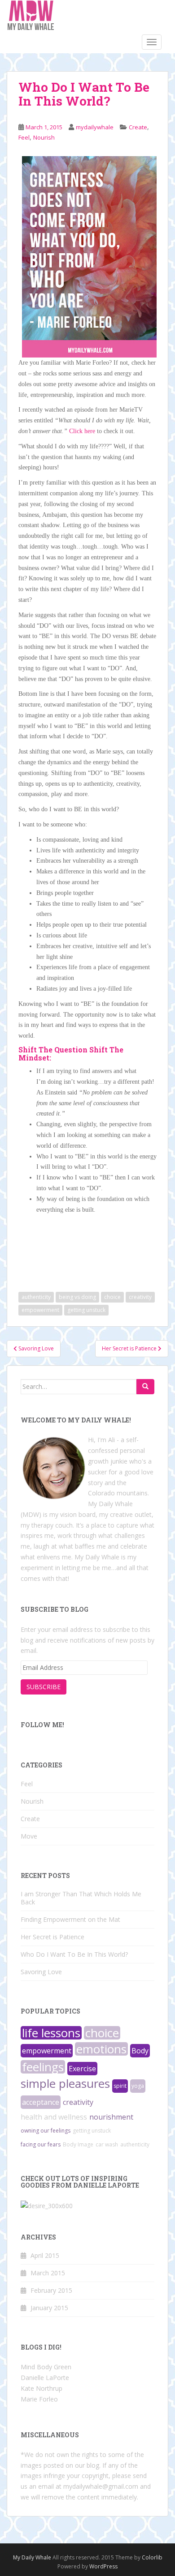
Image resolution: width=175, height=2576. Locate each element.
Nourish (44, 137)
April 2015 (45, 2255)
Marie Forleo (39, 2399)
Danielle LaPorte (45, 2378)
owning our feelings (46, 2131)
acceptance (41, 2102)
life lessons (51, 2033)
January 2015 (49, 2308)
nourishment (111, 2117)
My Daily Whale (32, 2557)
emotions (101, 2049)
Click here (82, 431)
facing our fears (41, 2144)
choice (112, 1297)
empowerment (40, 1310)
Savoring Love (41, 1972)
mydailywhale (95, 127)
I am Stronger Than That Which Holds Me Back (81, 1898)
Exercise (82, 2069)
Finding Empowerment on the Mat (70, 1919)
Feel (24, 137)
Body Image (78, 2144)
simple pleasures (65, 2083)
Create (138, 127)
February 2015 (51, 2290)
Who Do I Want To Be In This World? (74, 1954)
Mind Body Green (46, 2367)
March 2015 (48, 2273)
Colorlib (152, 2557)
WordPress (103, 2566)
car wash (107, 2144)
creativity (140, 1297)
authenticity (36, 1297)
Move (29, 1836)
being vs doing (77, 1297)
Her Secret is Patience (52, 1937)
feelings (43, 2067)
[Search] (145, 1387)
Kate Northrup (42, 2388)
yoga (138, 2086)
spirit (120, 2086)
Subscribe (44, 1687)
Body (140, 2051)
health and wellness (54, 2117)
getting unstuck (86, 1310)
